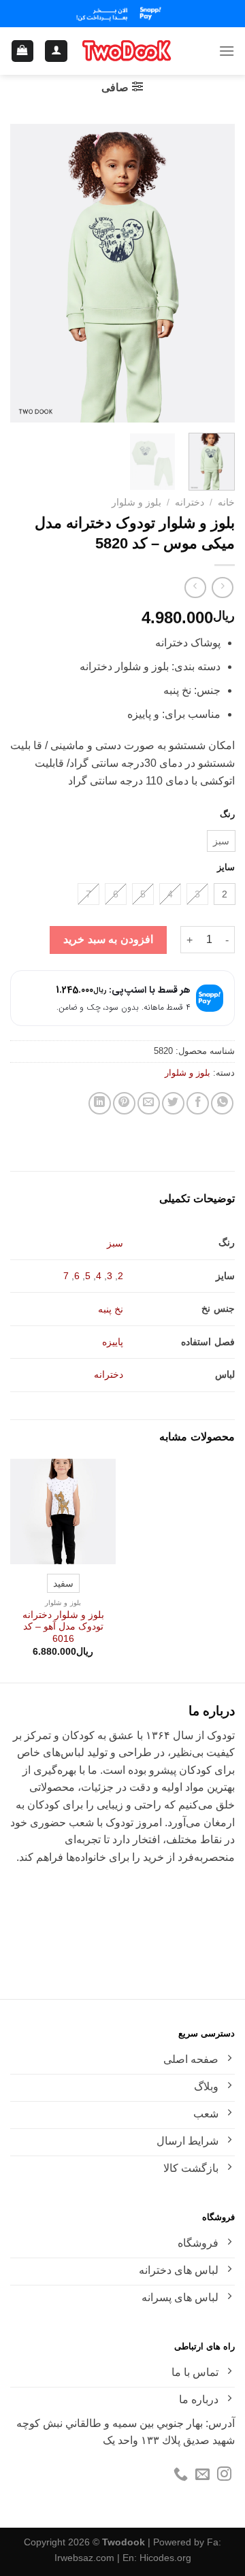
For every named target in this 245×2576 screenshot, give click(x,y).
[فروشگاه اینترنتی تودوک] (127, 51)
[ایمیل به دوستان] (149, 1103)
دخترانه (190, 502)
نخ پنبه (111, 1309)
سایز (226, 868)
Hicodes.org (165, 2558)
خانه (226, 502)
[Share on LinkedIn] (100, 1103)
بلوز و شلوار (136, 502)
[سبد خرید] (23, 51)
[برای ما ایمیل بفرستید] (202, 2475)
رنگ (227, 814)
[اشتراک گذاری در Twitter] (173, 1103)
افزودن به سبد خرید (108, 939)
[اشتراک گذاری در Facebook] (198, 1103)
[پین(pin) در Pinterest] (124, 1103)
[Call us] (181, 2475)
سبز (115, 1243)
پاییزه (113, 1342)
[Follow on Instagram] (224, 2475)
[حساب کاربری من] (56, 51)
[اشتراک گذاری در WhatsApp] (222, 1103)
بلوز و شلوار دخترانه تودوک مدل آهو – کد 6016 (63, 1627)
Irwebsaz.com (84, 2558)
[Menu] (227, 51)
